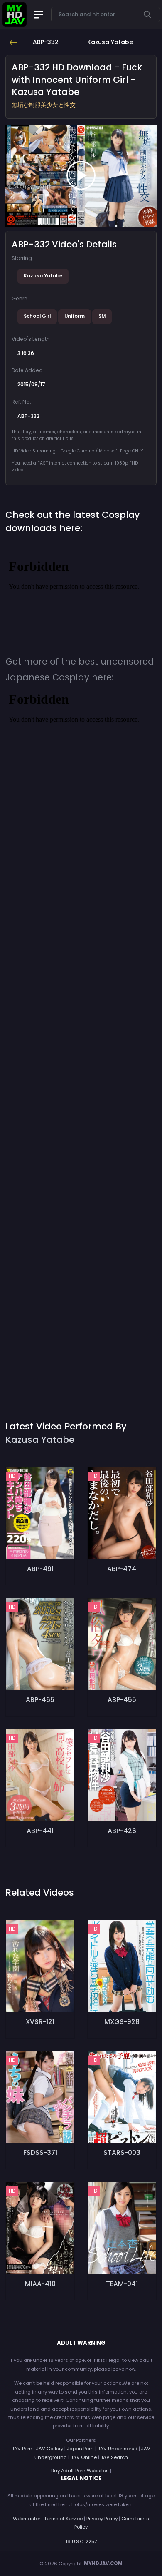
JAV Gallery (50, 2449)
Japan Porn (80, 2449)
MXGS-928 (122, 2022)
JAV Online (84, 2457)
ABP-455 (122, 1700)
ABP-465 (40, 1700)
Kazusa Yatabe (43, 276)
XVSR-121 (40, 2022)
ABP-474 (122, 1569)
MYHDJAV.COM (103, 2564)
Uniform (75, 316)
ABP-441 (40, 1831)
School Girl (37, 316)
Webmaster (27, 2519)
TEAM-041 (122, 2284)
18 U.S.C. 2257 (81, 2541)
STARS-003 (122, 2152)
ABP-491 (40, 1569)
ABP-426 (122, 1831)
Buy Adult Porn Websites (80, 2471)
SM (102, 316)
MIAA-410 (40, 2284)
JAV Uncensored (118, 2449)
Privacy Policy (102, 2519)
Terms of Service (63, 2519)
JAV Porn (22, 2449)
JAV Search (114, 2457)
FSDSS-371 (40, 2152)
